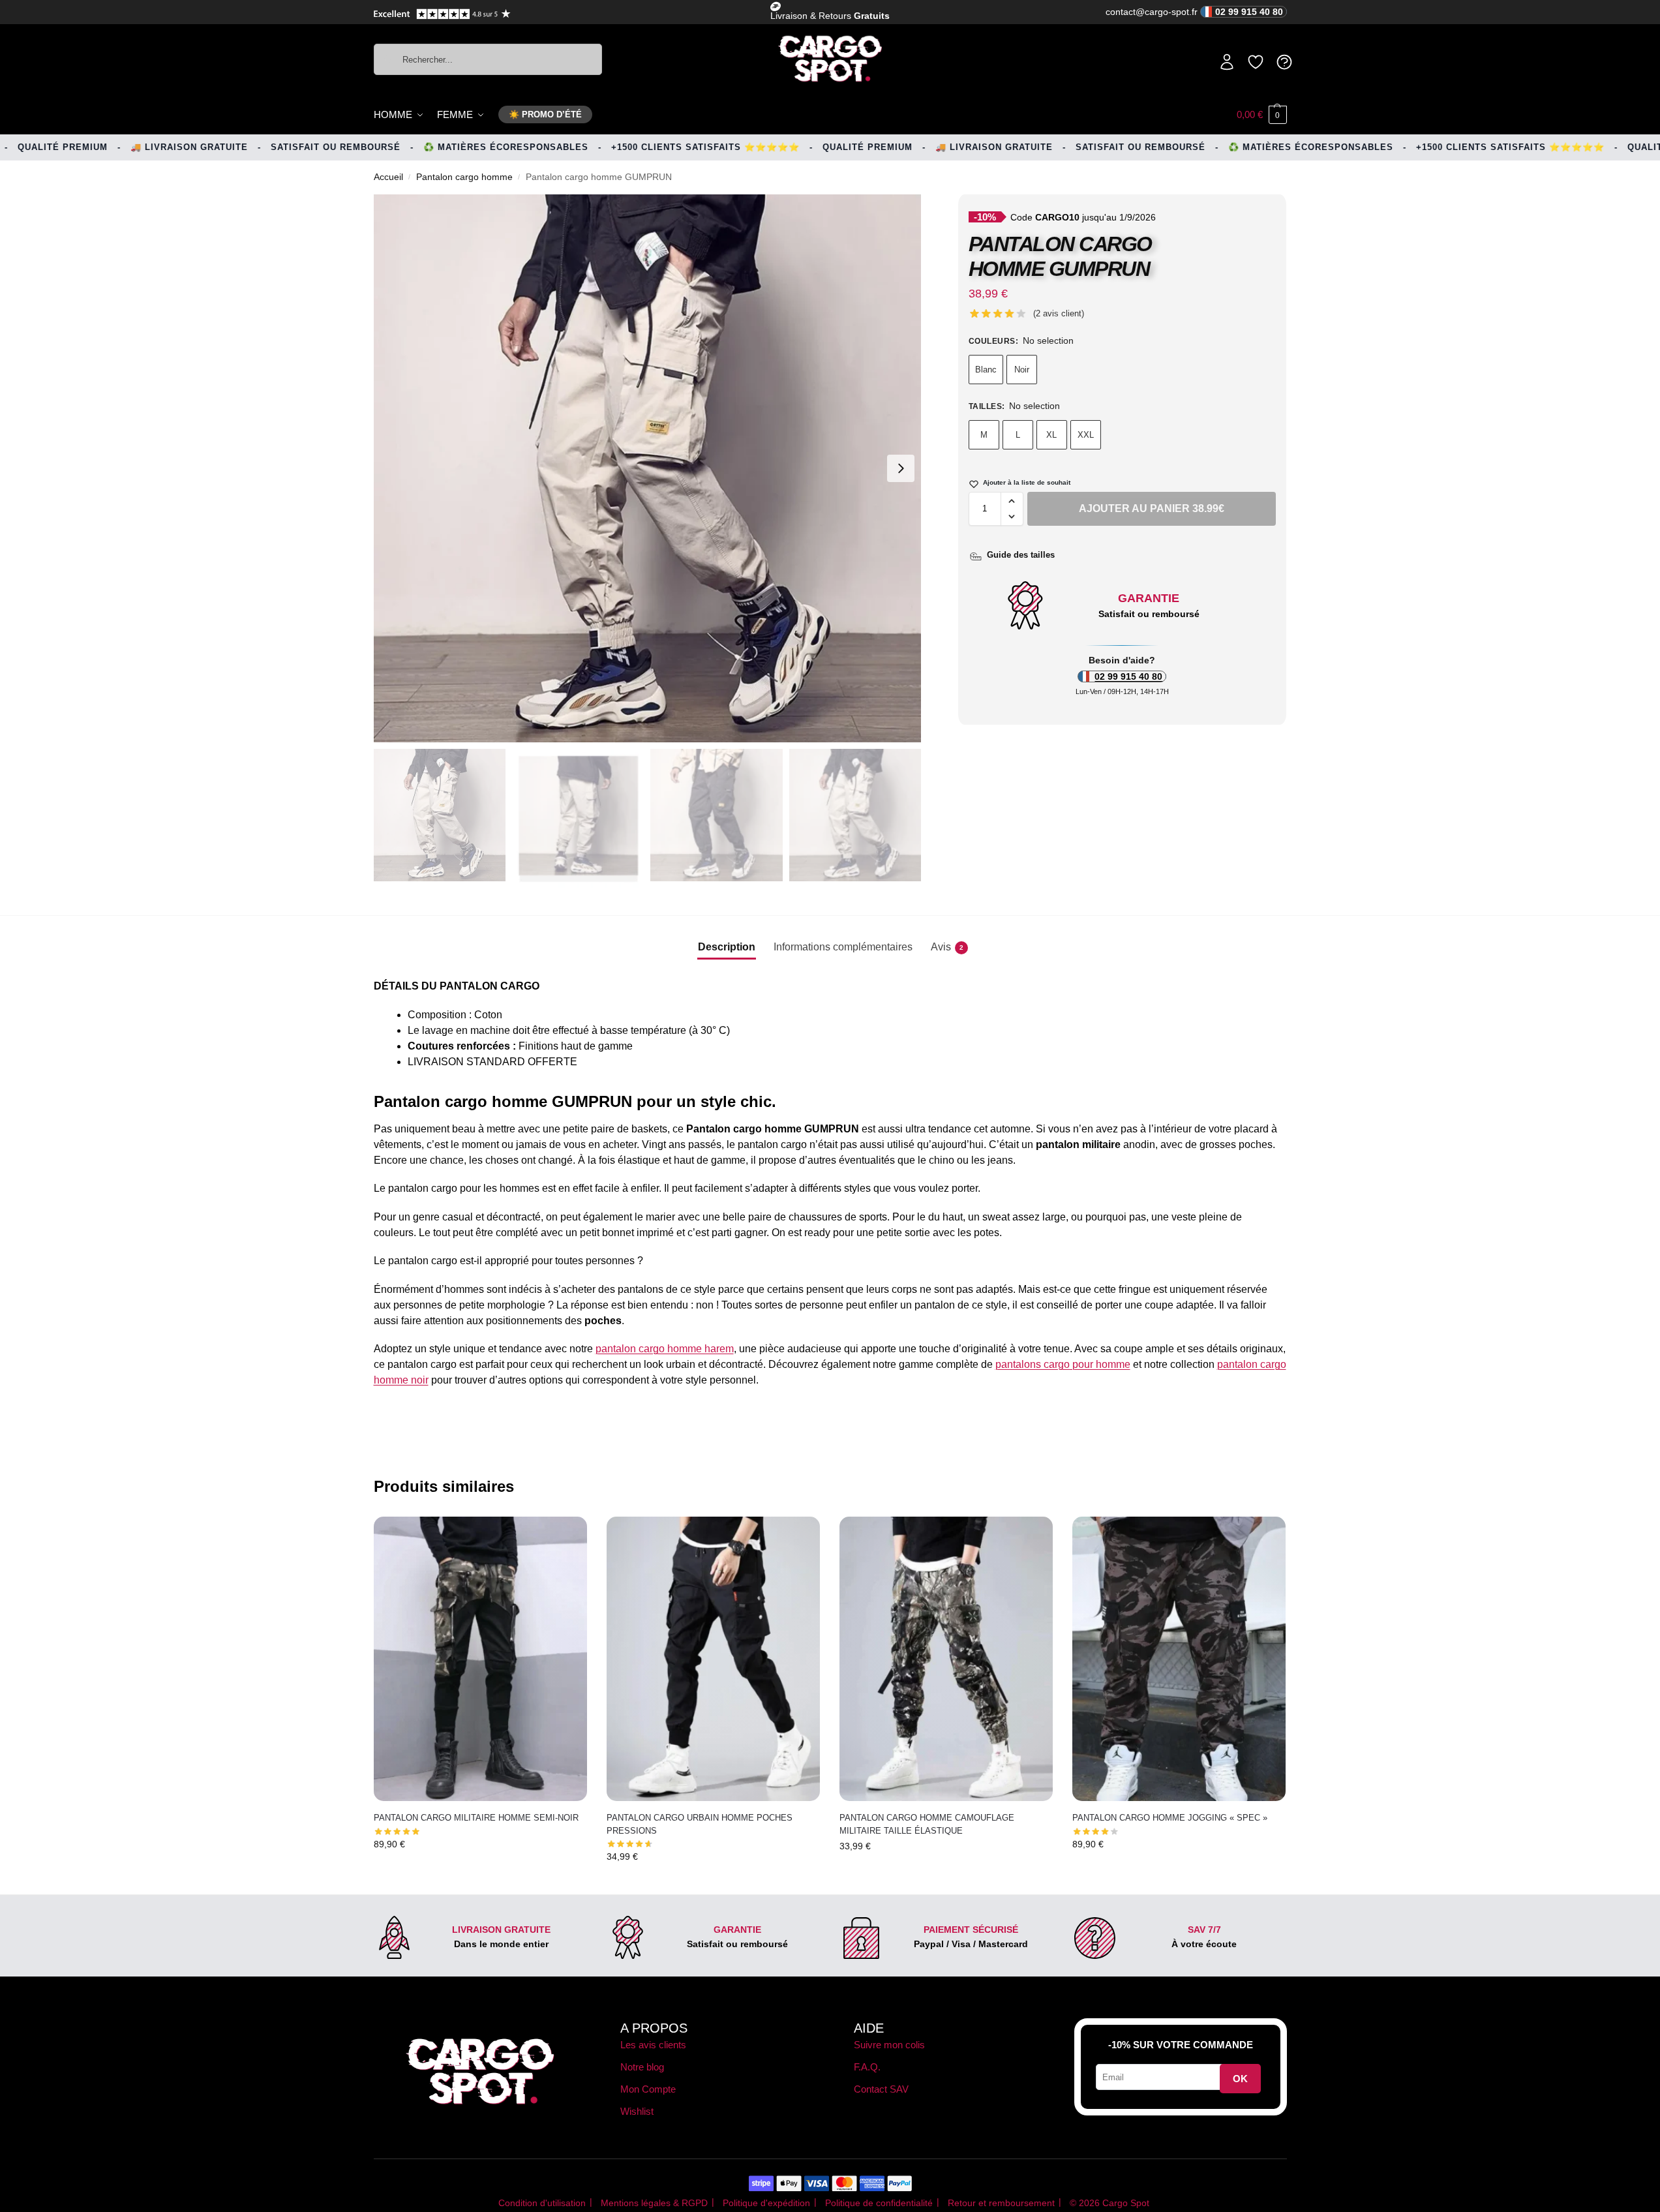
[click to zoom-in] (648, 468)
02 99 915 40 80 (1128, 676)
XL (1051, 435)
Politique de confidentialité (879, 2203)
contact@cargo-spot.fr (1194, 12)
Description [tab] (727, 947)
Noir (1022, 370)
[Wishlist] (567, 1536)
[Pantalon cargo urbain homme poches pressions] (713, 1659)
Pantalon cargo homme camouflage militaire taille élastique (927, 1824)
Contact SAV (881, 2089)
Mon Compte (648, 2089)
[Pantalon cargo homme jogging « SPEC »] (1179, 1659)
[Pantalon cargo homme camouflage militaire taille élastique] (946, 1659)
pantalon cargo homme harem (665, 1349)
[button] (1262, 115)
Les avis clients (653, 2045)
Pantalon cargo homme (464, 177)
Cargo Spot (1126, 2203)
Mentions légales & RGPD (654, 2203)
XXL (1086, 435)
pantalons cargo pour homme (1063, 1364)
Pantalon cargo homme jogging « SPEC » (1170, 1818)
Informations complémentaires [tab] (843, 947)
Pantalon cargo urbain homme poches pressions (700, 1824)
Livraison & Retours (830, 16)
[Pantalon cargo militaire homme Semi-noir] (480, 1659)
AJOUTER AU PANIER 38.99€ (1152, 508)
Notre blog (642, 2067)
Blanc (986, 370)
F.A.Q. (867, 2067)
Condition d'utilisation (542, 2203)
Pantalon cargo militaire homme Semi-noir (476, 1818)
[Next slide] (901, 468)
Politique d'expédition (766, 2203)
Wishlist (637, 2111)
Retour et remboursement (1001, 2203)
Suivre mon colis (889, 2045)
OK (1240, 2079)
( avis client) (1059, 313)
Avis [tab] (947, 947)
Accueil (388, 177)
